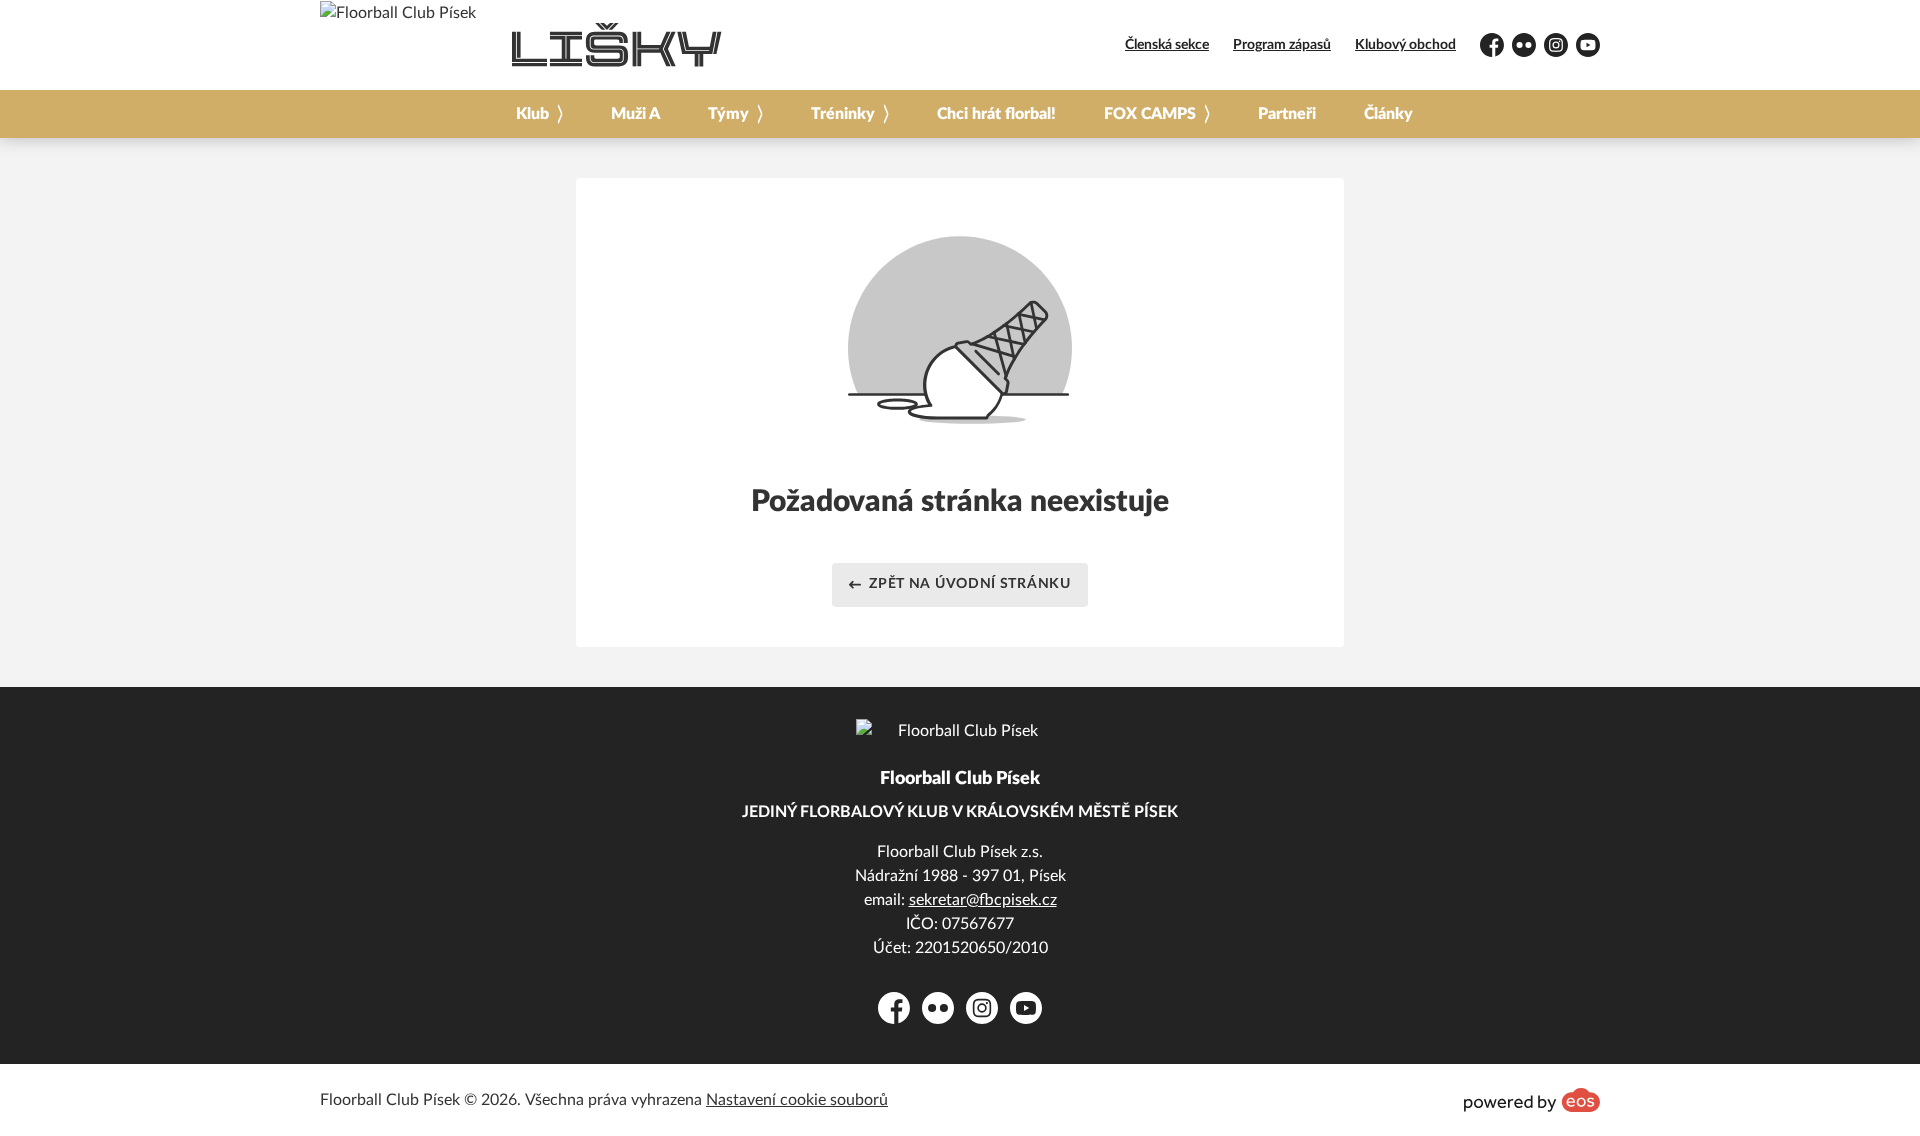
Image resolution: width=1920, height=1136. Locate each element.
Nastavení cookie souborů (797, 1100)
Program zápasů (1282, 45)
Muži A (635, 114)
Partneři (1287, 114)
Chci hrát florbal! (996, 114)
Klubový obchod (1405, 45)
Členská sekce (1167, 45)
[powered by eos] (1532, 1100)
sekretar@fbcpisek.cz (983, 900)
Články (1388, 114)
